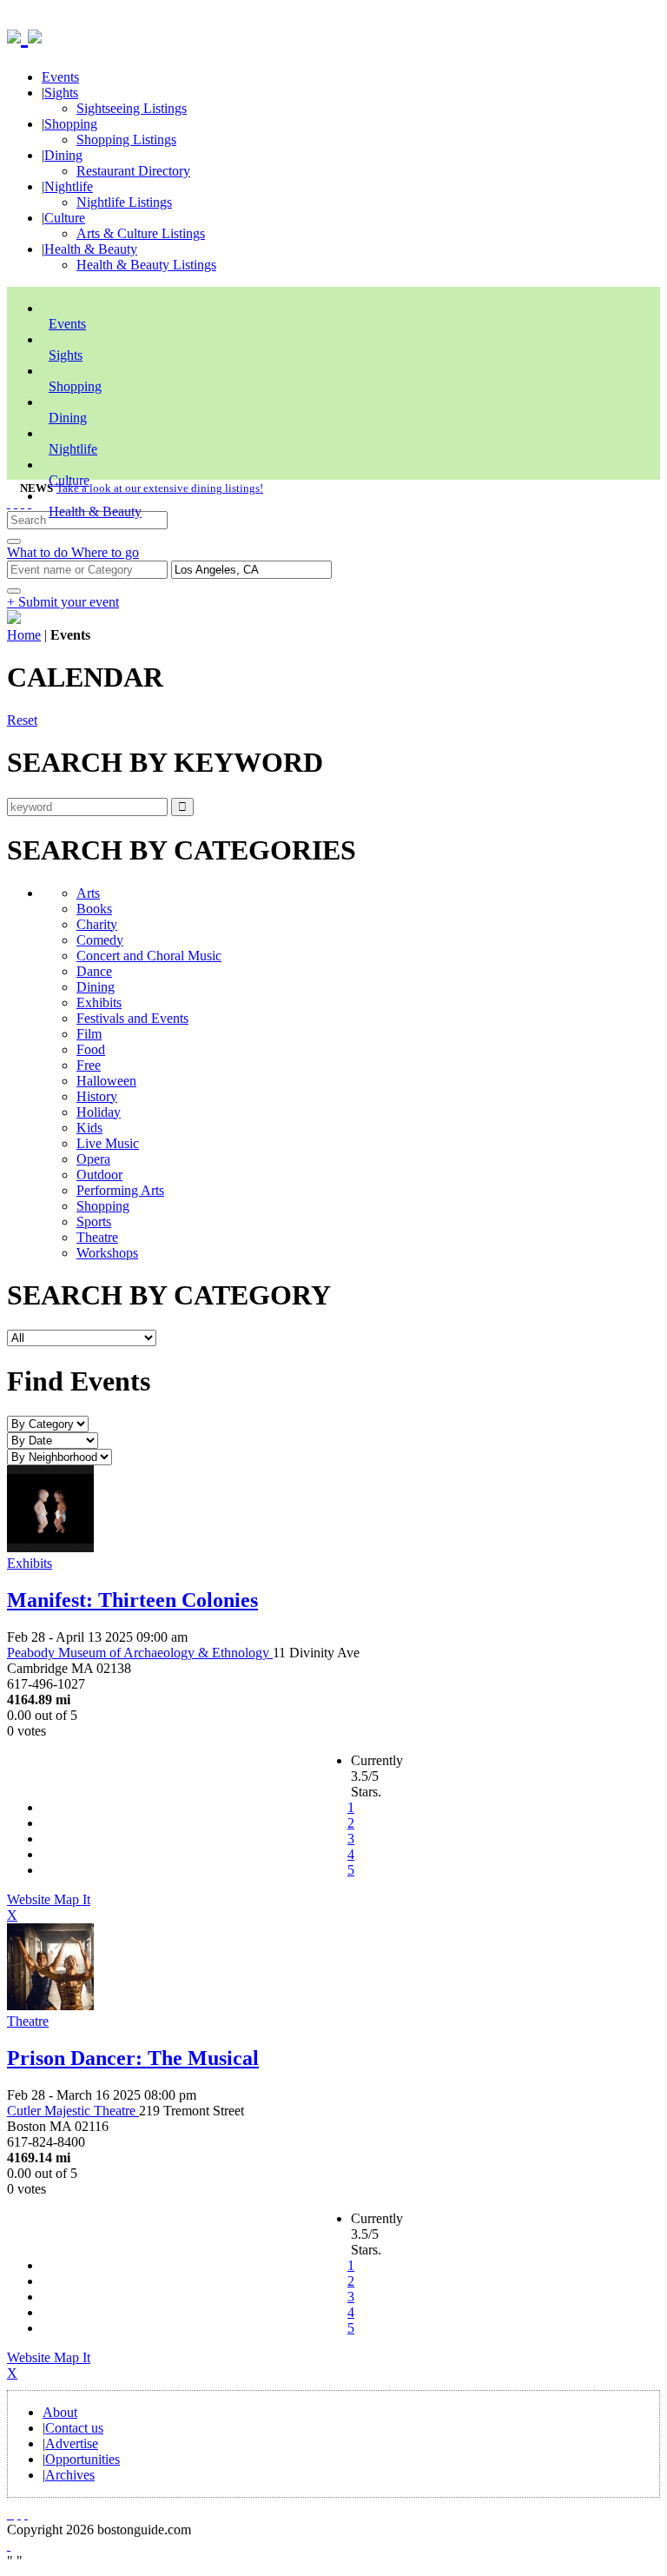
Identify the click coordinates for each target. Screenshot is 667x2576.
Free (89, 1065)
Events (60, 77)
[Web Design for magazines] (9, 2545)
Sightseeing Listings (132, 108)
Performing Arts (120, 1190)
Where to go (105, 552)
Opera (93, 1159)
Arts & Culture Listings (141, 233)
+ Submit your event (63, 602)
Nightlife (69, 186)
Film (89, 1034)
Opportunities (83, 2459)
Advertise (72, 2443)
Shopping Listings (126, 139)
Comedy (100, 940)
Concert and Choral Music (149, 956)
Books (94, 909)
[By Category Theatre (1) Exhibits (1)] (48, 1423)
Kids (89, 1128)
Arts (88, 893)
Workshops (107, 1253)
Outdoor (99, 1175)
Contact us (74, 2428)
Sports (94, 1222)
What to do (39, 552)
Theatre (97, 1237)
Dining (63, 155)
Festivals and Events (132, 1018)
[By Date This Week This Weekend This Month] (53, 1440)
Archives (70, 2475)
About (60, 2412)
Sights (61, 93)
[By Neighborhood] (59, 1456)
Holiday (99, 1112)
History (97, 1096)
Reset (22, 720)
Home (24, 635)
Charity (97, 924)
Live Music (108, 1143)
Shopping (71, 124)
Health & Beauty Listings (146, 265)
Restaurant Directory (133, 171)
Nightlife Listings (124, 202)
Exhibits (99, 1003)
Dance (94, 971)
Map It (49, 1907)
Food (91, 1049)
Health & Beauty (91, 249)
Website (30, 1899)
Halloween (106, 1081)
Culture (65, 218)
